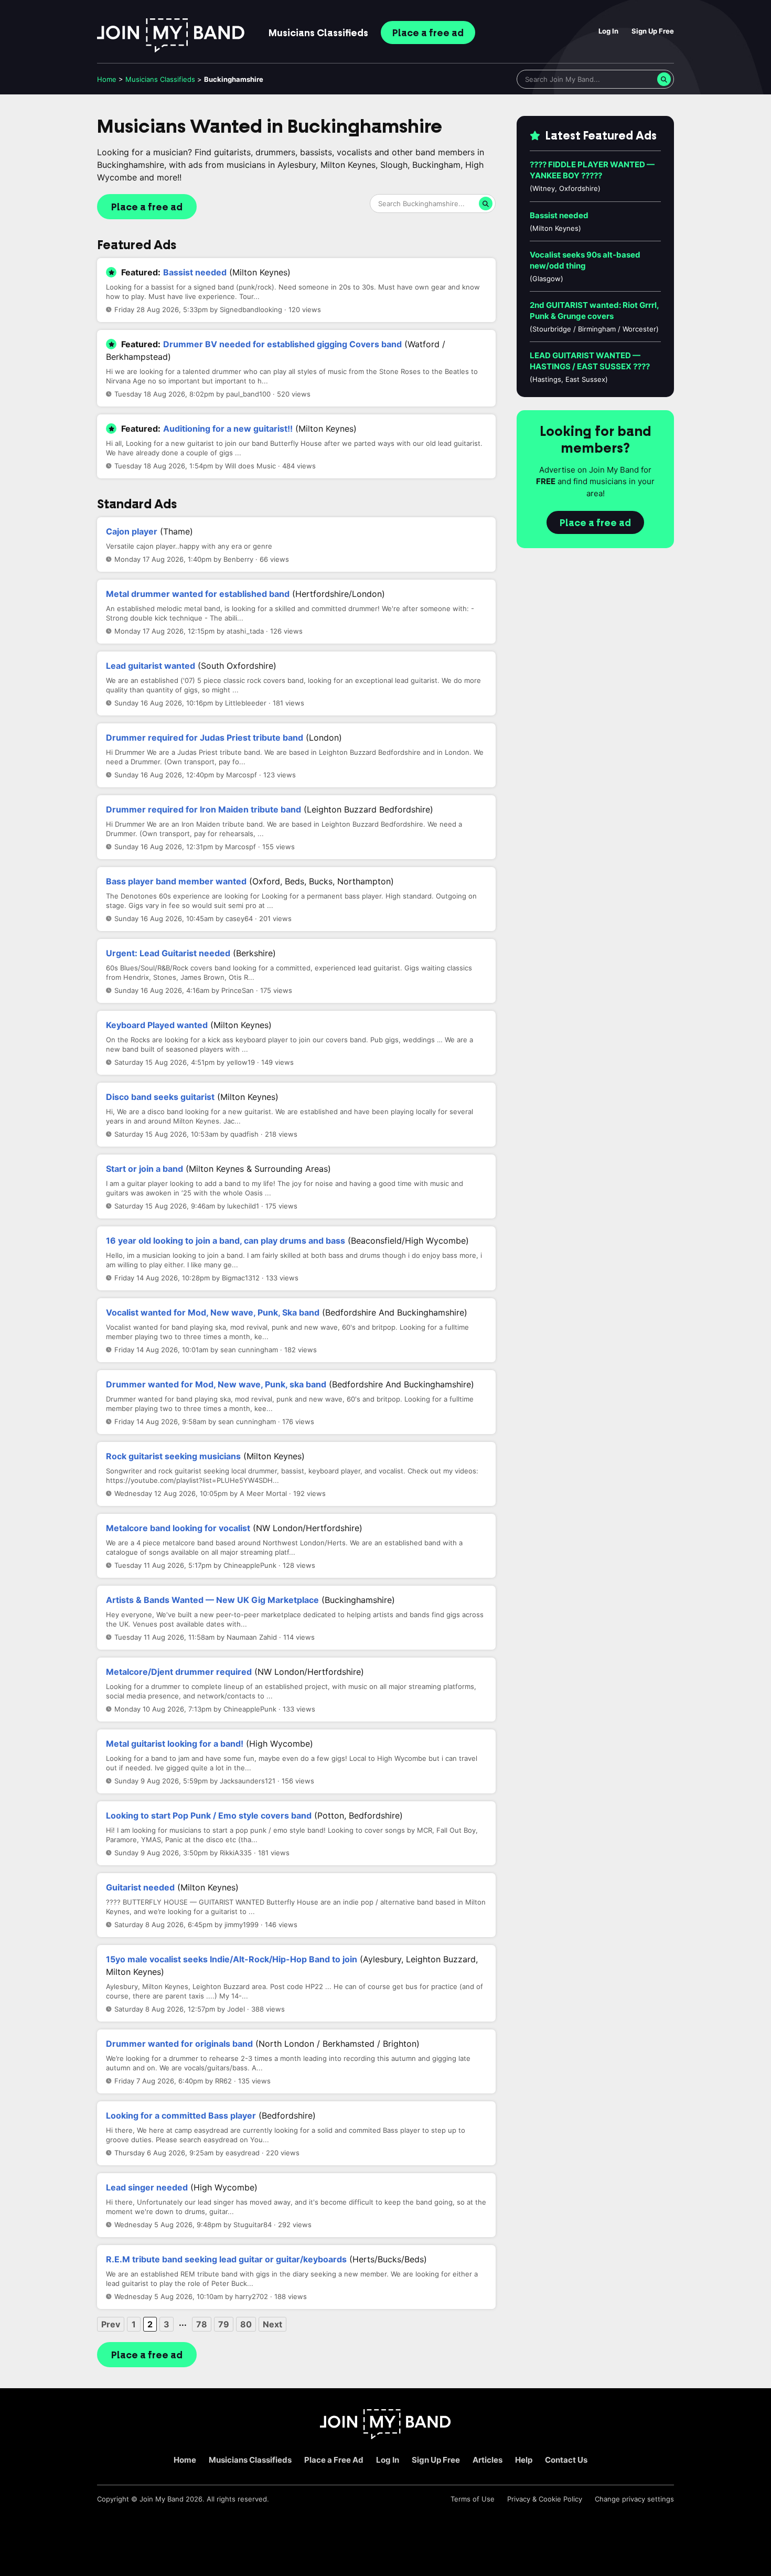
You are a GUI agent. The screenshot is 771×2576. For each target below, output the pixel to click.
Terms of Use (473, 2499)
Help (524, 2460)
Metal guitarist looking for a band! (175, 1744)
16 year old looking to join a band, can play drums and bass (226, 1241)
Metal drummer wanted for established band (198, 594)
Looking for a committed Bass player (181, 2115)
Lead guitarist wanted (151, 666)
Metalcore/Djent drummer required (179, 1672)
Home (107, 79)
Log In (608, 31)
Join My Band (162, 2499)
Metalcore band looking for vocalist (178, 1528)
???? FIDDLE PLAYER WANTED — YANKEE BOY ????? (592, 170)
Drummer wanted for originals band (179, 2044)
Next (272, 2324)
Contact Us (566, 2460)
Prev (111, 2324)
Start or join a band (144, 1169)
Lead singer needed (147, 2187)
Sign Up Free (653, 31)
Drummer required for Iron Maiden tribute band (204, 809)
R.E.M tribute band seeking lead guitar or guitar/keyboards (226, 2259)
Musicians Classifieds (250, 2460)
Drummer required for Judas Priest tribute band (205, 737)
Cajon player (132, 531)
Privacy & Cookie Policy (545, 2499)
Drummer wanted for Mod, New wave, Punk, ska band (216, 1384)
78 (202, 2324)
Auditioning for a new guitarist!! (228, 429)
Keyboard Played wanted (157, 1025)
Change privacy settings (634, 2499)
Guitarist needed (140, 1887)
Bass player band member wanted (176, 881)
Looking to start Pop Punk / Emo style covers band (209, 1815)
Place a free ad (147, 207)
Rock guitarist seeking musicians (173, 1456)
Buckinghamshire (234, 79)
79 (224, 2324)
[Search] (664, 79)
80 (246, 2324)
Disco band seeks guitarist (160, 1097)
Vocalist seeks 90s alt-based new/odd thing (585, 260)
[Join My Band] (385, 2436)
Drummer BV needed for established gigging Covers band (282, 344)
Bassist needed (195, 272)
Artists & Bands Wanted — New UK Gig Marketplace (212, 1600)
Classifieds (318, 33)
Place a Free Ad (334, 2460)
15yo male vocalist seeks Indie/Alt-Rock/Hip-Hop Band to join (232, 1959)
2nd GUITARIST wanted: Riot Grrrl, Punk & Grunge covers (594, 311)
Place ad (428, 33)
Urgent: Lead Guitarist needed (168, 953)
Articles (488, 2460)
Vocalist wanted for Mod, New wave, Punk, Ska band (213, 1312)
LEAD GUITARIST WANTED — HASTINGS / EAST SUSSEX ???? (590, 361)
